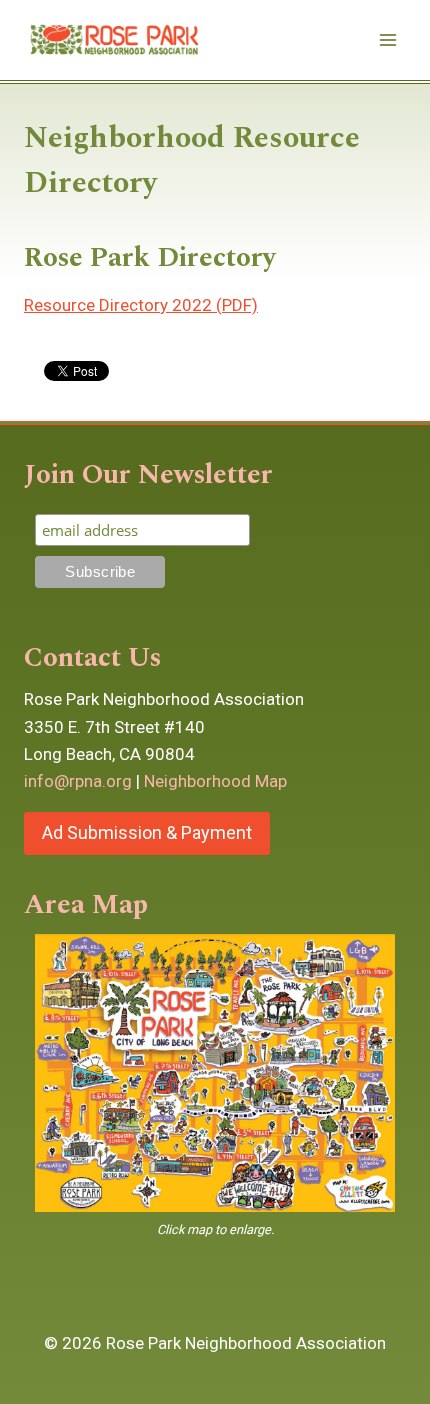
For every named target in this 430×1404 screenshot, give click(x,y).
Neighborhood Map (215, 781)
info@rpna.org (78, 781)
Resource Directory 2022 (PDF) (141, 305)
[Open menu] (387, 39)
